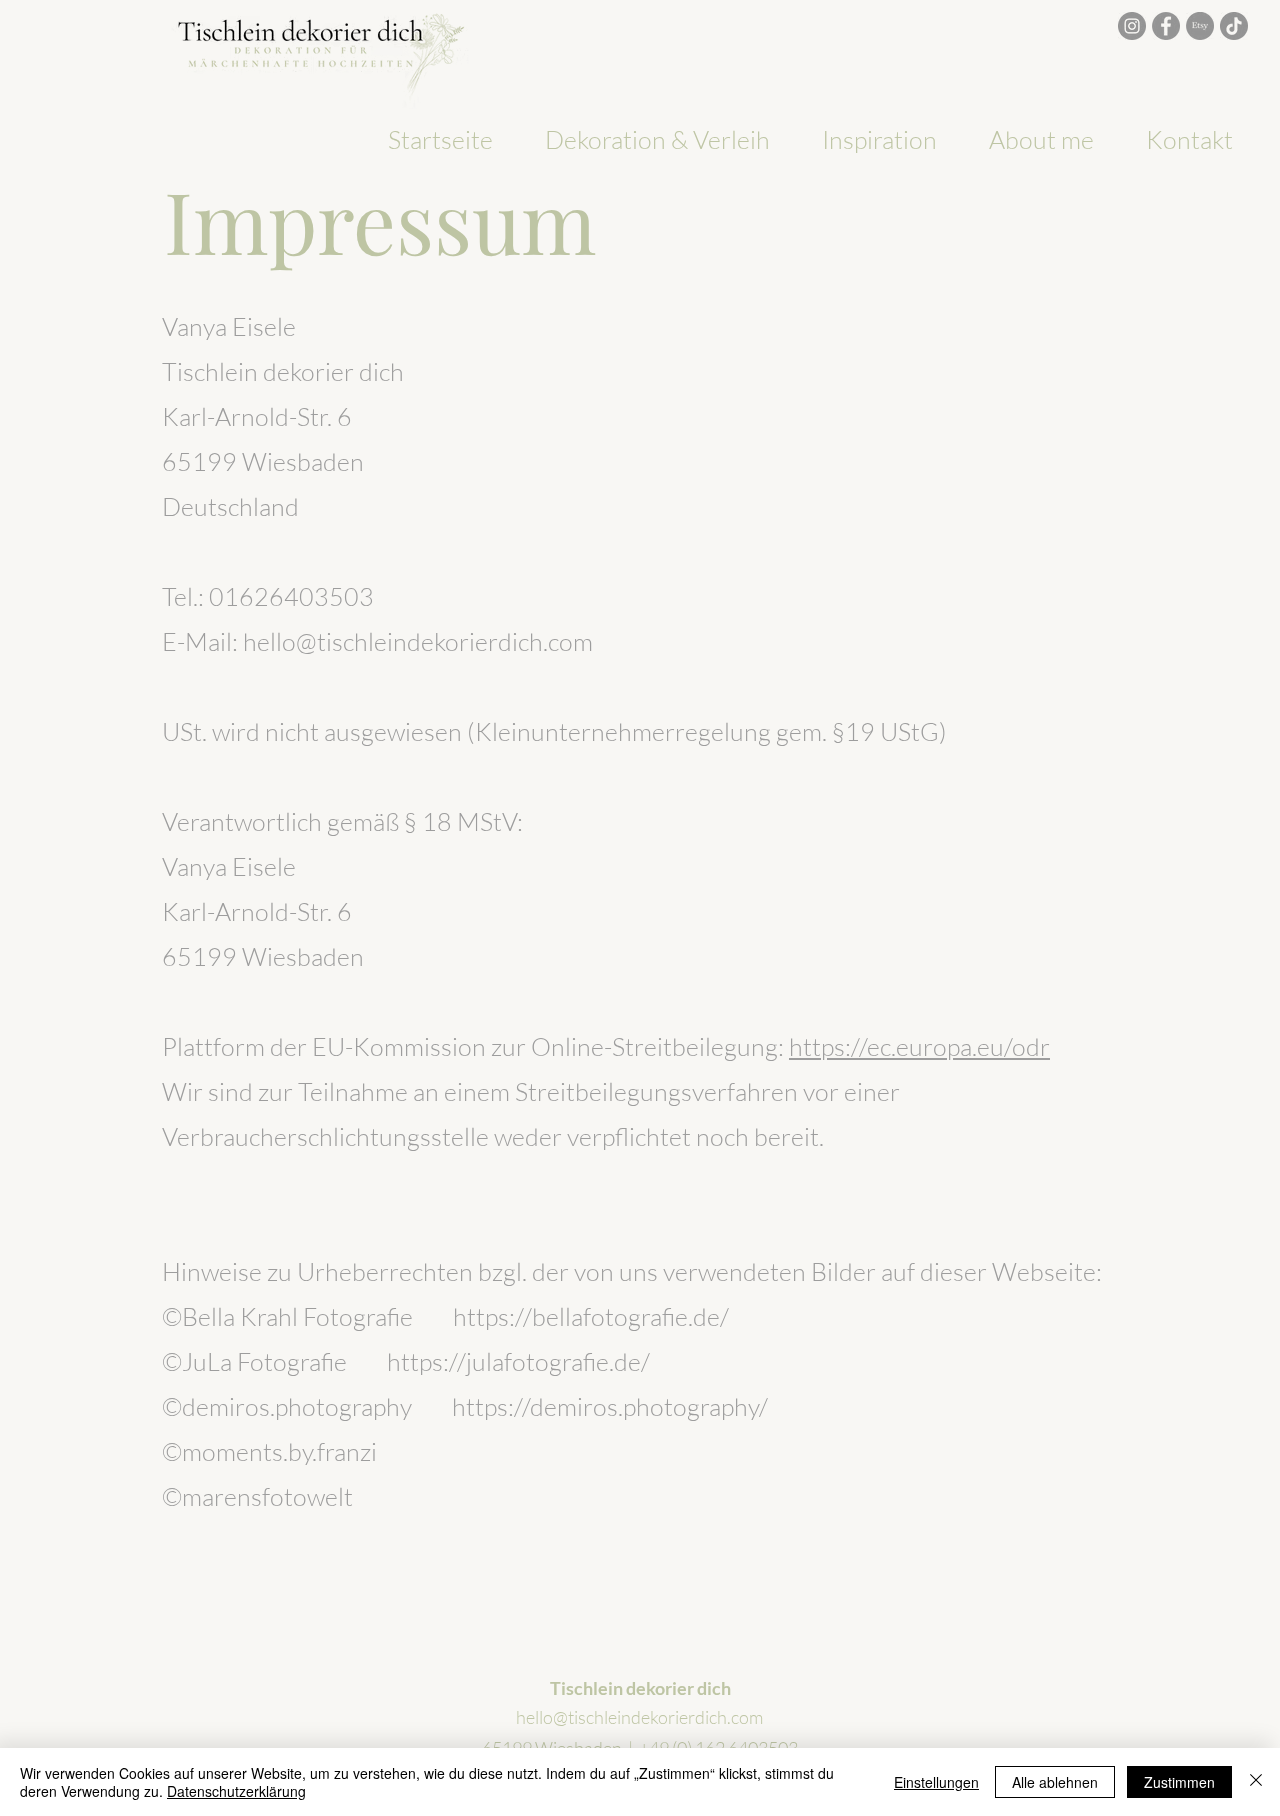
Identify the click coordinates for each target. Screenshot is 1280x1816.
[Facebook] (1166, 26)
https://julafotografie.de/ (518, 1361)
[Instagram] (1132, 26)
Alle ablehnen (1055, 1782)
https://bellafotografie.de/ (591, 1316)
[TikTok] (1234, 26)
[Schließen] (1256, 1782)
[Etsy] (1200, 26)
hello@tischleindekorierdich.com (639, 1717)
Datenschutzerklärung (236, 1791)
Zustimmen (1179, 1782)
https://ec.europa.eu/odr (919, 1046)
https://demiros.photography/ (610, 1406)
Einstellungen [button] (936, 1782)
